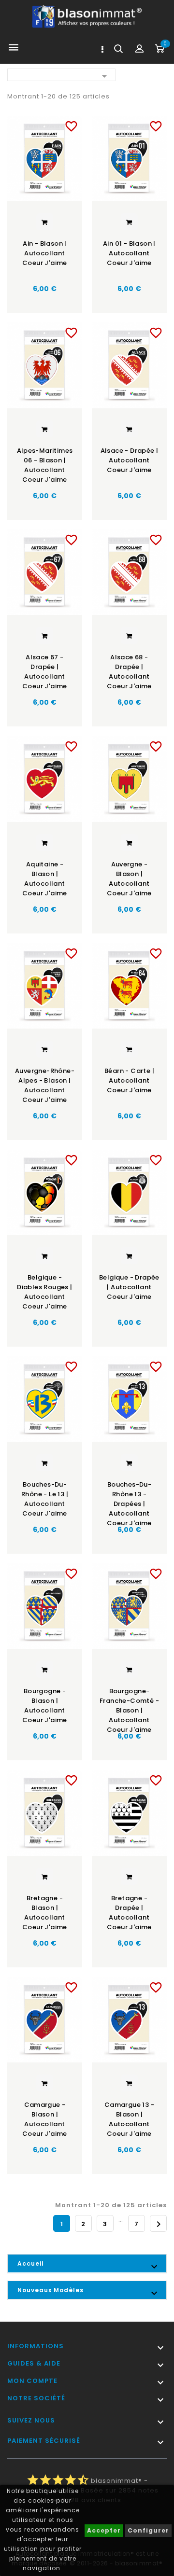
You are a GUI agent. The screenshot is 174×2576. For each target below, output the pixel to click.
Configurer (148, 2530)
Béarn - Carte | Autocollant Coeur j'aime (129, 1080)
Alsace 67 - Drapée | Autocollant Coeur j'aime (45, 672)
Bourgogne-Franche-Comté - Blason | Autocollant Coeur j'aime (129, 1707)
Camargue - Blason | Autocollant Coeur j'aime (45, 2119)
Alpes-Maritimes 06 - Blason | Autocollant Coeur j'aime (45, 465)
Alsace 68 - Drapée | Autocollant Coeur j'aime (129, 672)
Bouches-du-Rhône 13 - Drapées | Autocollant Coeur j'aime (129, 1500)
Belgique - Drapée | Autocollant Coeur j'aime (129, 1287)
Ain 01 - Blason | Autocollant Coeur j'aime (129, 253)
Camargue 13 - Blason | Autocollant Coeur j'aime (129, 2119)
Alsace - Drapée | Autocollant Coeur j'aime (130, 460)
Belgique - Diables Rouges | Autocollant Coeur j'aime (44, 1292)
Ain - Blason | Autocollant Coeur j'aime (45, 253)
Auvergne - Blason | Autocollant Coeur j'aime (129, 879)
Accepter (104, 2530)
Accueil (31, 2263)
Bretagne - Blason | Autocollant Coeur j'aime (45, 1913)
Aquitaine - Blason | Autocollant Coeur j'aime (45, 879)
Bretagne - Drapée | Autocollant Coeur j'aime (129, 1913)
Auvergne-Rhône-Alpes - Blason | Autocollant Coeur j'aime (45, 1085)
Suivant (159, 2224)
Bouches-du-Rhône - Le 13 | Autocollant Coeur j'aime (45, 1499)
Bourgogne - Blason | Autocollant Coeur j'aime (45, 1706)
